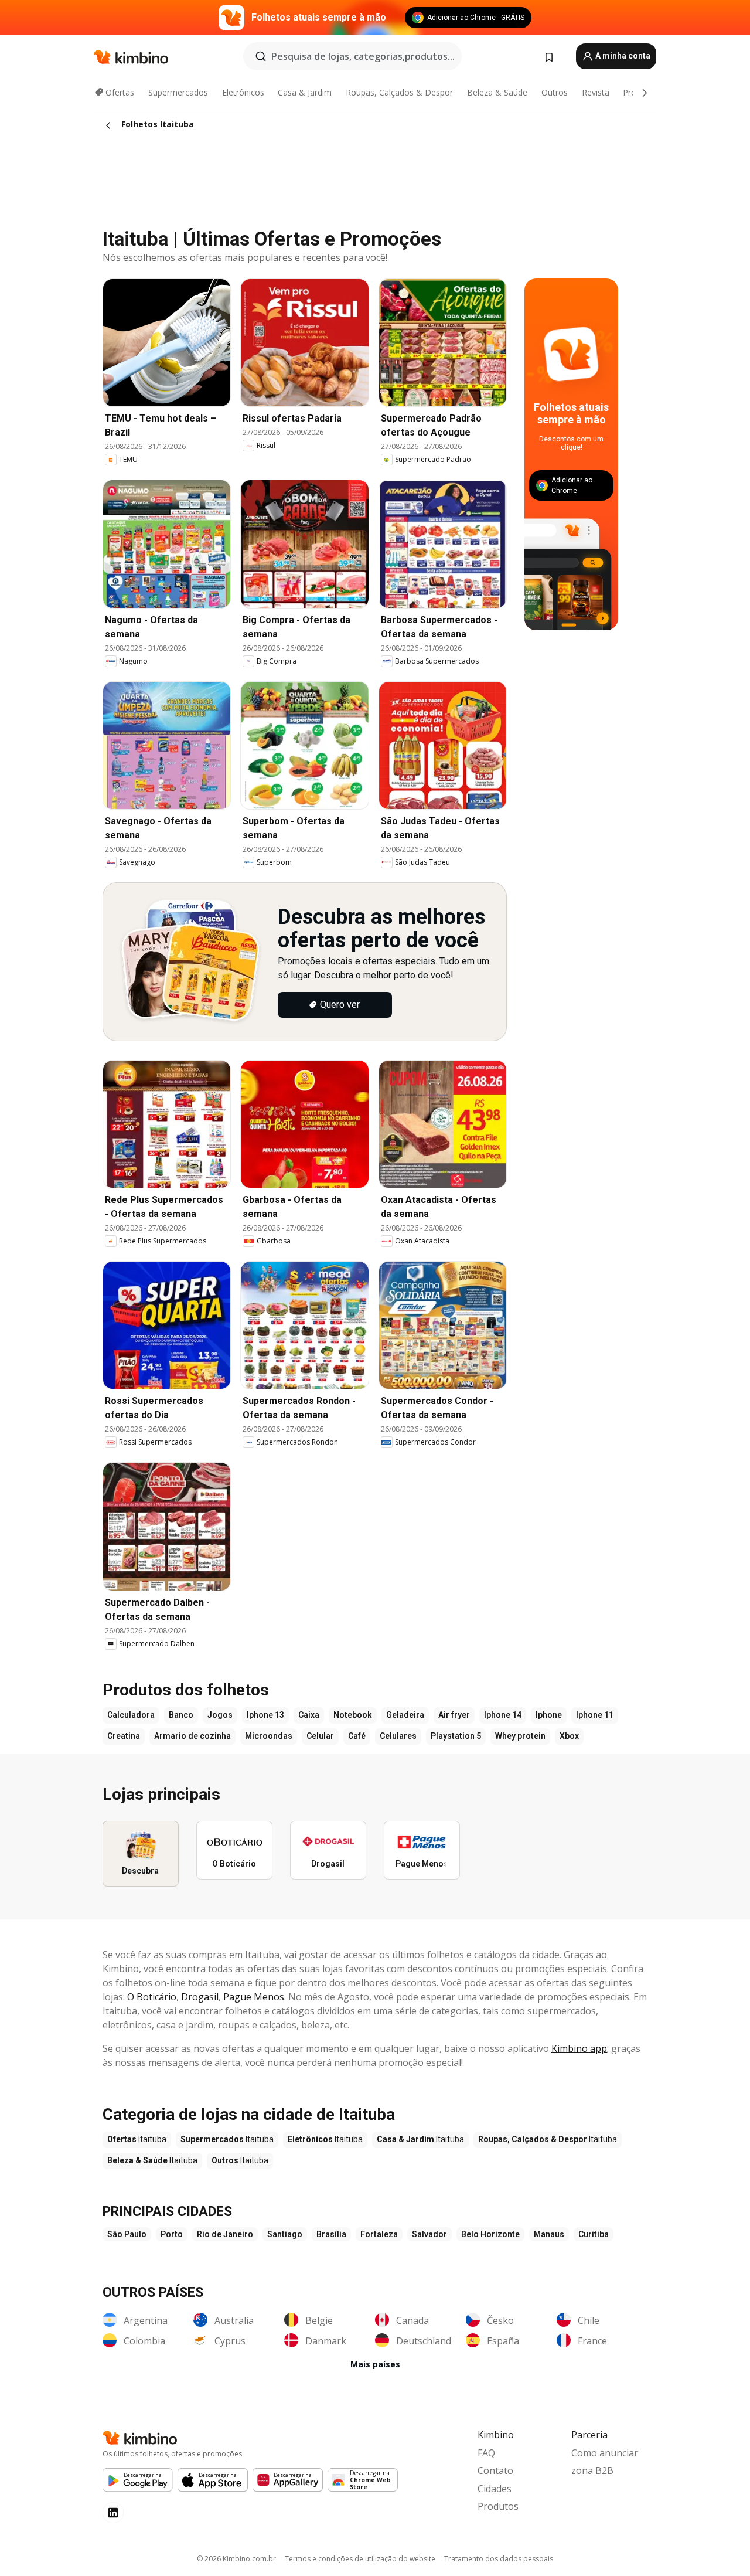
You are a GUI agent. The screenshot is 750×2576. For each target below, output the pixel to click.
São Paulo (127, 2234)
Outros (555, 92)
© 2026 (236, 2559)
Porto (172, 2234)
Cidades (495, 2489)
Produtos (498, 2506)
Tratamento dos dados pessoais (499, 2559)
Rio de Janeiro (225, 2234)
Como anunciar (605, 2453)
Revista (596, 92)
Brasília (331, 2234)
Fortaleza (379, 2234)
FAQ (486, 2453)
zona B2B (592, 2470)
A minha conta (622, 56)
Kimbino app (579, 2048)
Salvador (429, 2234)
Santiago (285, 2234)
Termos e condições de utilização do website (360, 2559)
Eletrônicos (243, 92)
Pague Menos (254, 1997)
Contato (495, 2470)
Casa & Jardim (305, 92)
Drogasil (200, 1997)
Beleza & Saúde (497, 92)
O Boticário (152, 1997)
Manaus (549, 2234)
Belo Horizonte (490, 2234)
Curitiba (594, 2234)
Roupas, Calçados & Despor (399, 92)
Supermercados (178, 92)
